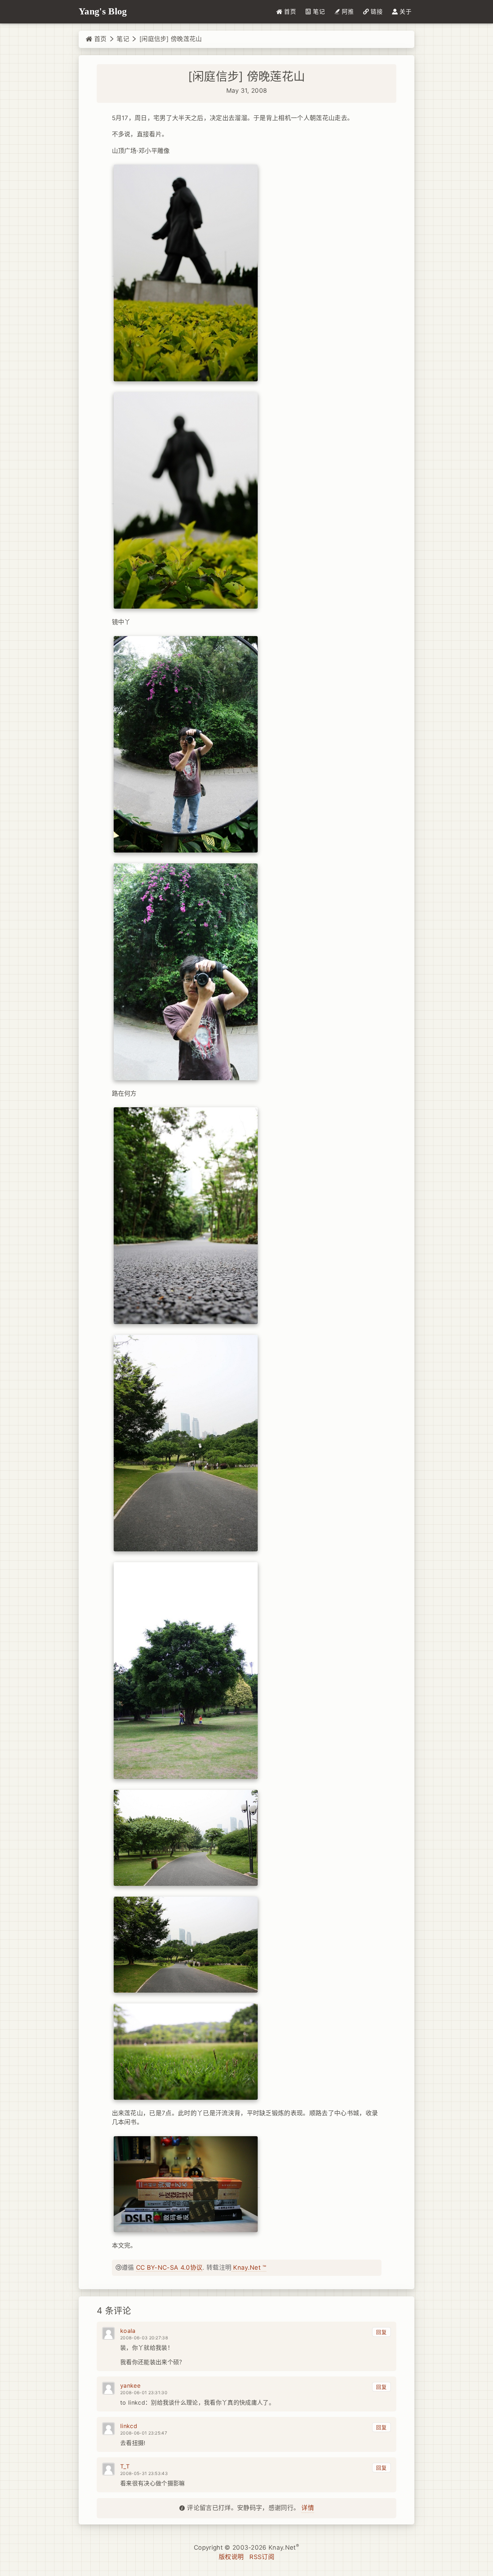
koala (128, 2331)
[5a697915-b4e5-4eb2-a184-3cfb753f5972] (186, 1837)
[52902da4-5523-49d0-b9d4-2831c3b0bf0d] (186, 744)
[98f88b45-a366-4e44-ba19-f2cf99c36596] (186, 1443)
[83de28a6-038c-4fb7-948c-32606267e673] (186, 1944)
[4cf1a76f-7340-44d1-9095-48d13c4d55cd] (186, 2051)
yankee (130, 2386)
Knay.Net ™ (249, 2268)
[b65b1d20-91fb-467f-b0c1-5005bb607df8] (186, 971)
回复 (381, 2332)
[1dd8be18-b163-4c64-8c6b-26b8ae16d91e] (186, 1215)
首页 (99, 39)
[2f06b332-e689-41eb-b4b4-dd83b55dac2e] (186, 1670)
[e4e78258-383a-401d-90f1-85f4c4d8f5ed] (186, 273)
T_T (125, 2466)
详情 (308, 2508)
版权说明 (231, 2557)
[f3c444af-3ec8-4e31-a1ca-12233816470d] (186, 500)
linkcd (129, 2426)
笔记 (123, 39)
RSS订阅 (262, 2557)
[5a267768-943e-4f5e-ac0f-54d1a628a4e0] (186, 2184)
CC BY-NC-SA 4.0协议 (169, 2268)
